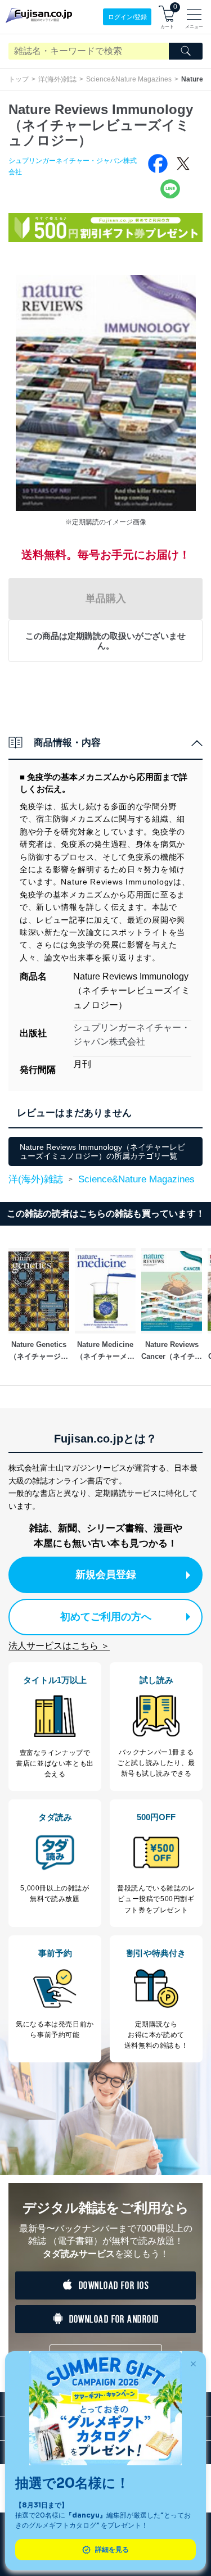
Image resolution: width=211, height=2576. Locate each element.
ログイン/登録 (127, 17)
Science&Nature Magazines (129, 79)
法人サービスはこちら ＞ (59, 1646)
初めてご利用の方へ (106, 1617)
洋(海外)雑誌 (57, 79)
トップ (19, 79)
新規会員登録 (106, 1575)
